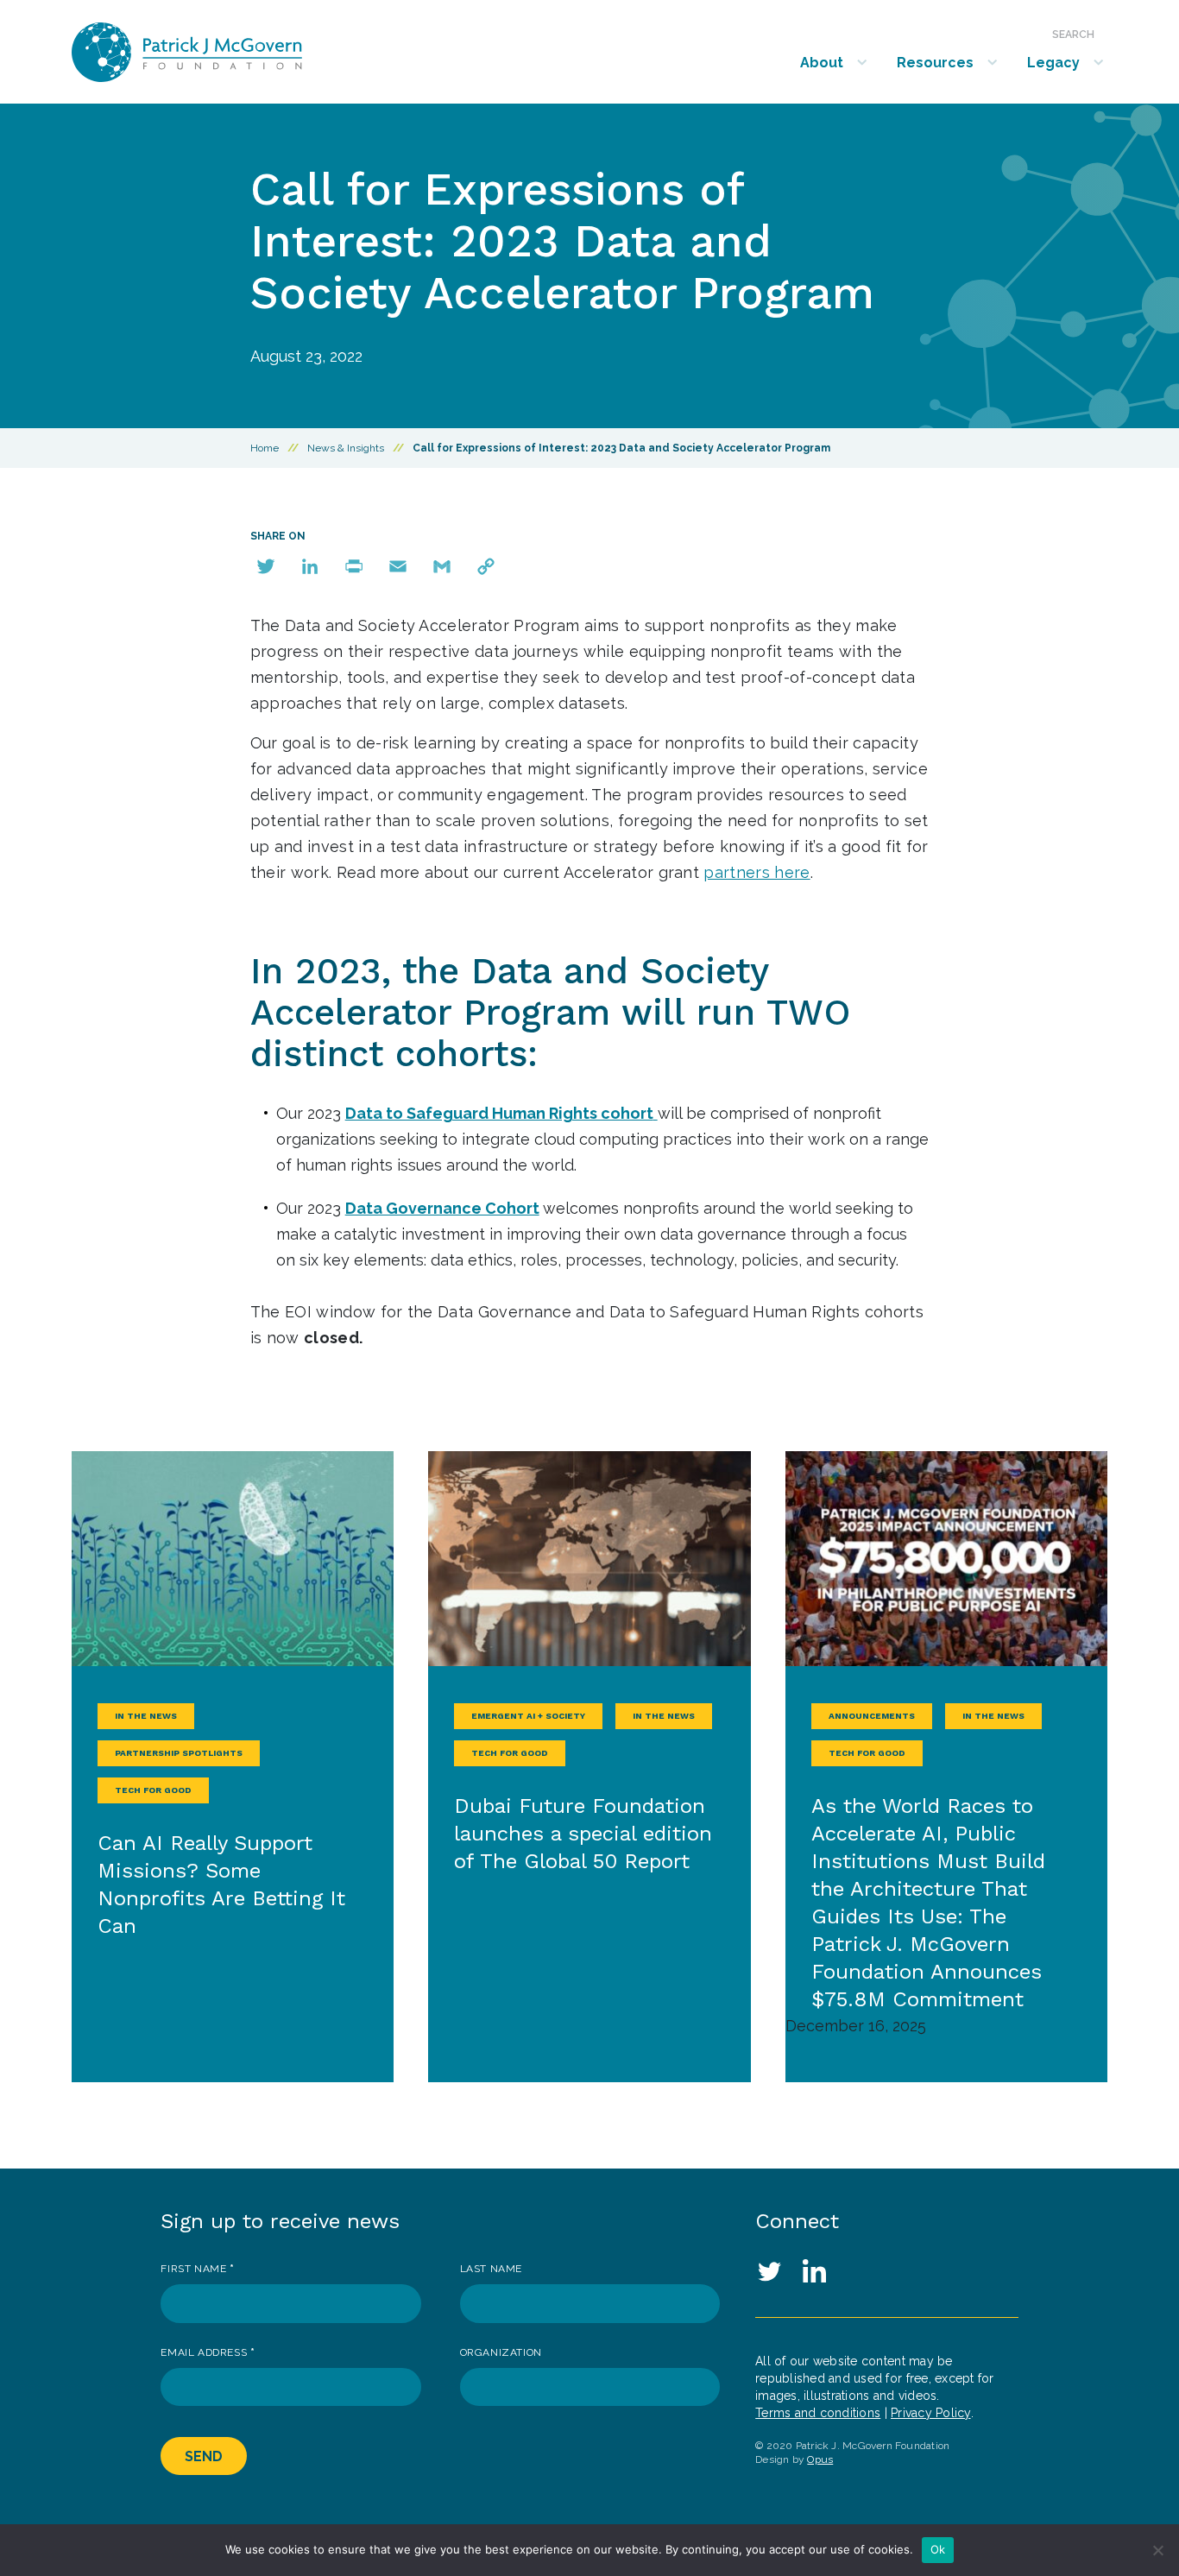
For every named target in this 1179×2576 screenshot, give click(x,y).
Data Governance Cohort (442, 1208)
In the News (146, 1716)
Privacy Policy (931, 2413)
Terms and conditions (818, 2413)
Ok (938, 2549)
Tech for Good (153, 1790)
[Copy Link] (486, 566)
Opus (820, 2459)
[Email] (398, 566)
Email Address (208, 2352)
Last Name (491, 2269)
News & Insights (346, 448)
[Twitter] (266, 566)
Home (265, 448)
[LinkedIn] (310, 566)
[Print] (354, 566)
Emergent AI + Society (528, 1716)
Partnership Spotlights (179, 1753)
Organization (501, 2352)
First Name (197, 2269)
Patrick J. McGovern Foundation (233, 52)
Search (1073, 35)
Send (204, 2456)
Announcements (872, 1716)
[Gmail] (442, 566)
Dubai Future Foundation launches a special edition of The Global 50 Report (583, 1834)
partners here (757, 872)
